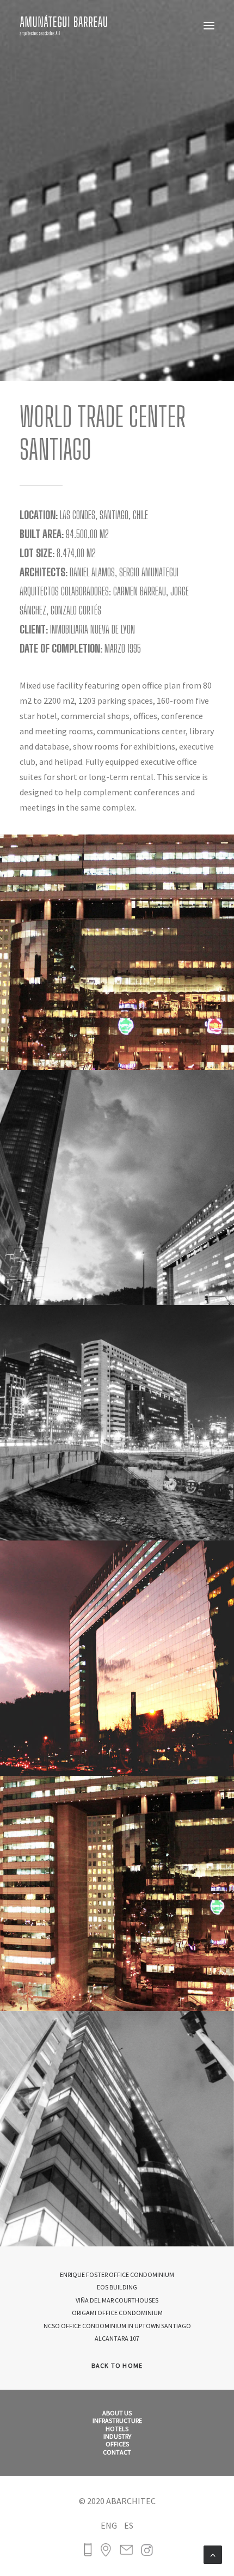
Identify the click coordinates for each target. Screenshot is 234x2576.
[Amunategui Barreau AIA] (64, 26)
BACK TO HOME (117, 2365)
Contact (117, 2452)
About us (117, 2413)
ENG (109, 2525)
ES (129, 2525)
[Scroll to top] (213, 2554)
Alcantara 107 (117, 2338)
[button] (209, 26)
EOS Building (117, 2287)
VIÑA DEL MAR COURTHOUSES (117, 2300)
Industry (117, 2437)
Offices (117, 2444)
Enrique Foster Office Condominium (117, 2274)
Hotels (117, 2429)
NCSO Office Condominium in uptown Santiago (117, 2326)
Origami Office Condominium (117, 2313)
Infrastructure (117, 2421)
